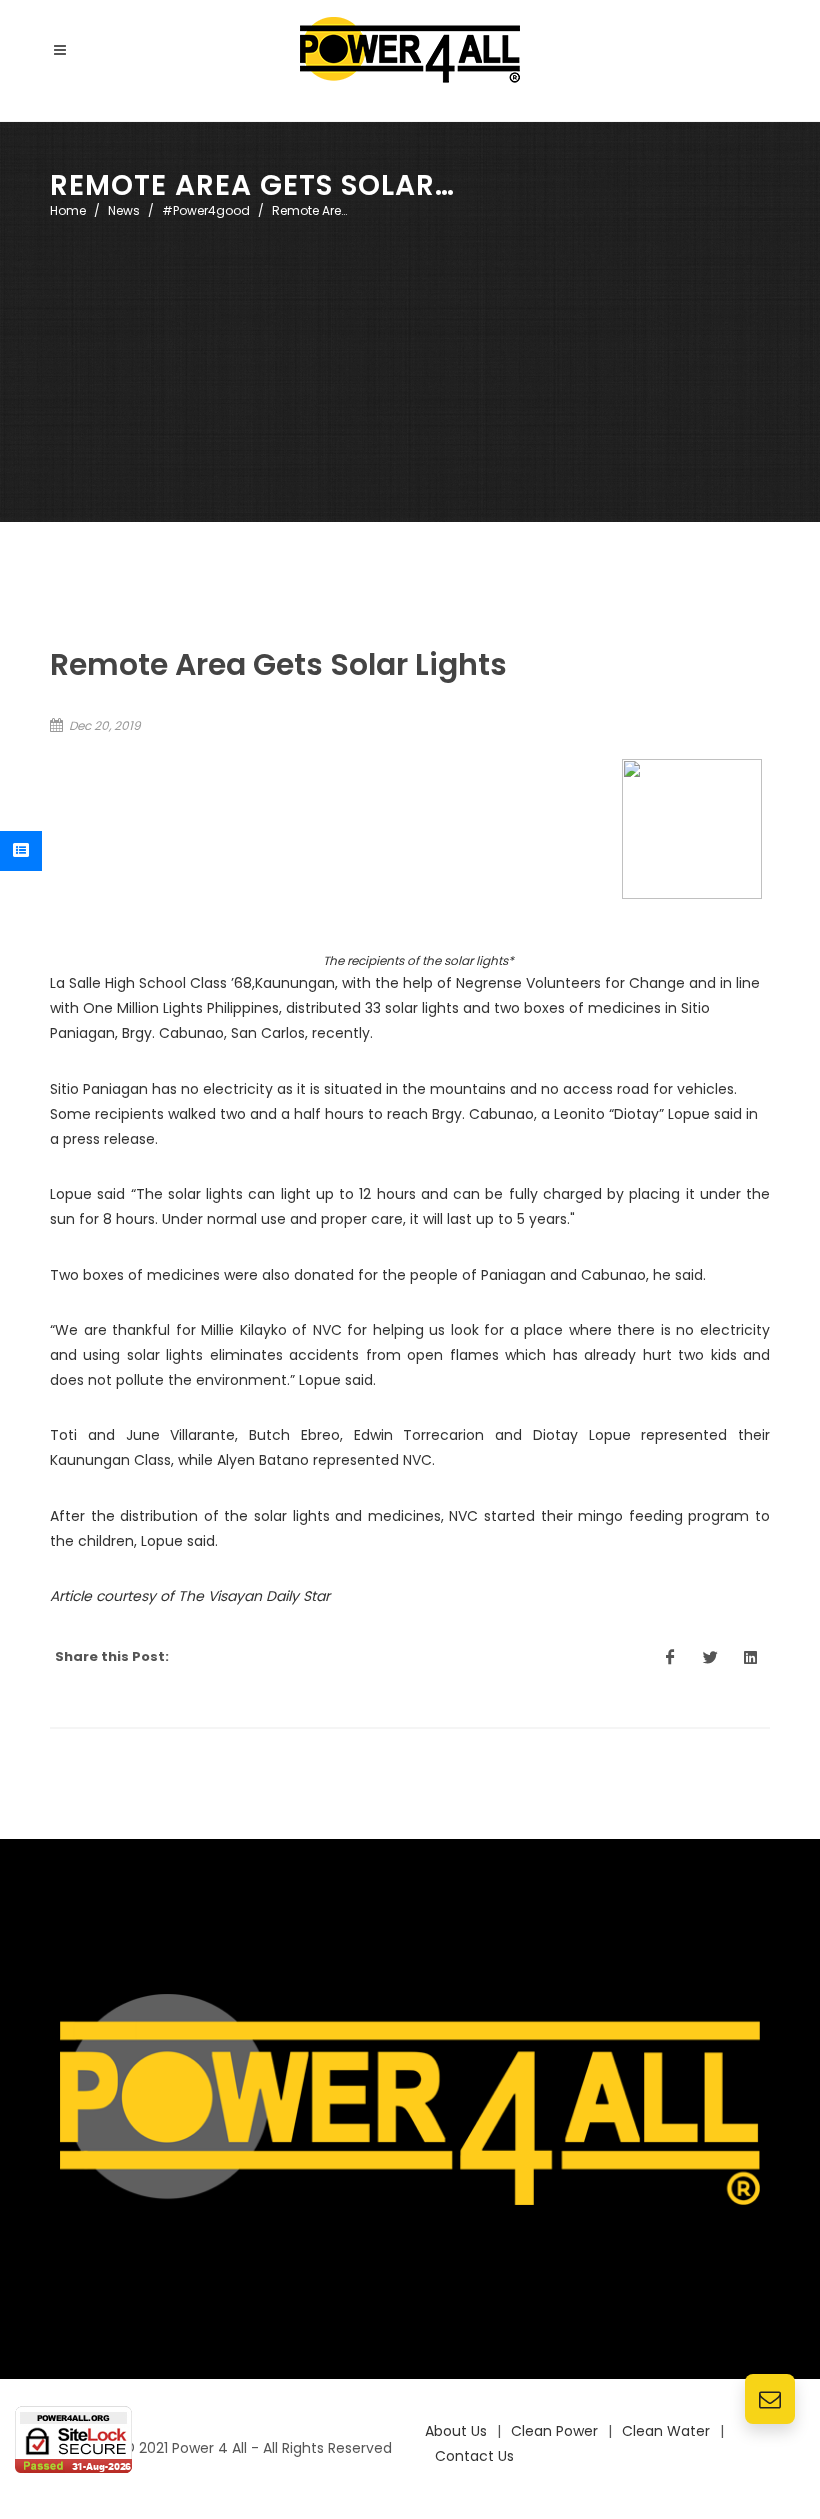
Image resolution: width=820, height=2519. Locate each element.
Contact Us (474, 2456)
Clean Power (554, 2431)
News (124, 210)
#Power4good (206, 210)
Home (68, 210)
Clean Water (666, 2431)
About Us (456, 2431)
